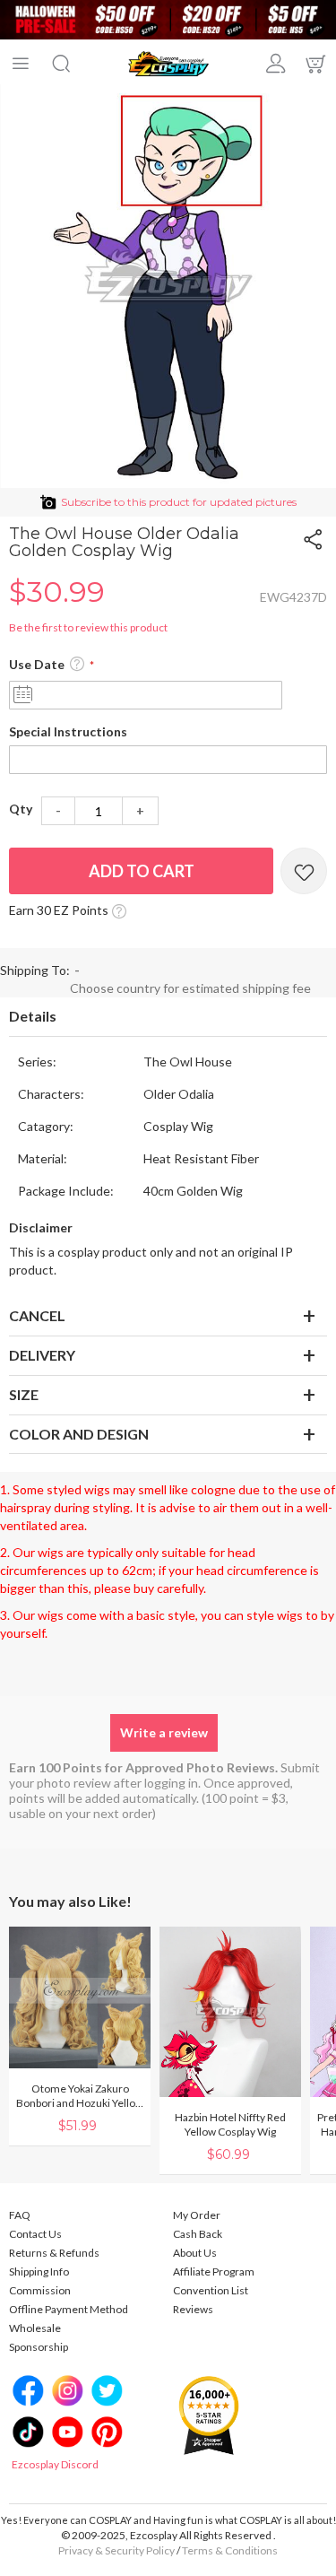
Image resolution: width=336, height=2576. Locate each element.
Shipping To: (35, 970)
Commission (40, 2290)
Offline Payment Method (69, 2309)
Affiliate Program (214, 2271)
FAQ (20, 2215)
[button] (77, 665)
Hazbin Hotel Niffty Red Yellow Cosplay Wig (230, 2124)
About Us (195, 2253)
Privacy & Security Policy (116, 2550)
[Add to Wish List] (304, 871)
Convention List (211, 2290)
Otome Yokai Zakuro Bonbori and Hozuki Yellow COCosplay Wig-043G (80, 2096)
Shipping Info (39, 2271)
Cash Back (198, 2234)
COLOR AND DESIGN (79, 1434)
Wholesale (35, 2328)
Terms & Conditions (230, 2550)
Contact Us (35, 2234)
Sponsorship (39, 2347)
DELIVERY (42, 1355)
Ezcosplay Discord (55, 2464)
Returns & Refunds (54, 2253)
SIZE (24, 1394)
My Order (197, 2215)
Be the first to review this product (88, 627)
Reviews (193, 2309)
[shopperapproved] (209, 2414)
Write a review (164, 1732)
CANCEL (37, 1315)
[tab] (168, 1017)
